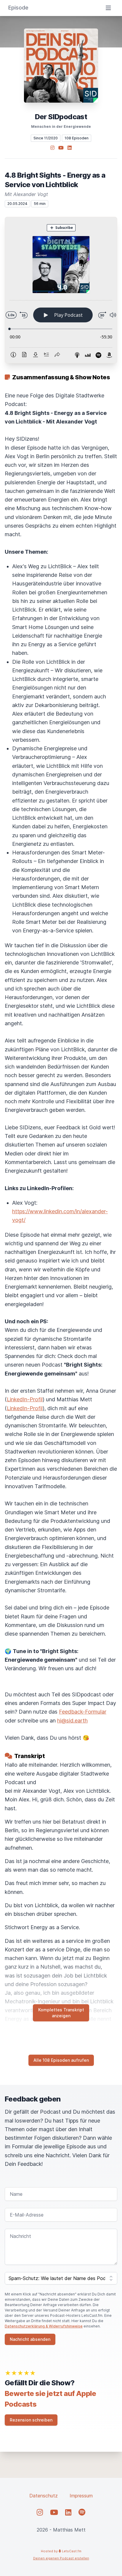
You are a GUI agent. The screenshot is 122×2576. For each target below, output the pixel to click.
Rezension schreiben (31, 2420)
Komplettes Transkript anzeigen (61, 2013)
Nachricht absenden (30, 2339)
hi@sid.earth (72, 1721)
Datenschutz (44, 2496)
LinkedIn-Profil (25, 1399)
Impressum (81, 2496)
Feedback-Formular (83, 1712)
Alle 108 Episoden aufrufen (61, 2060)
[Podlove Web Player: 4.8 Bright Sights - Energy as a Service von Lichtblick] (61, 290)
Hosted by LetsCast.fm (61, 2551)
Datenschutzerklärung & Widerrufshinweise (44, 2326)
